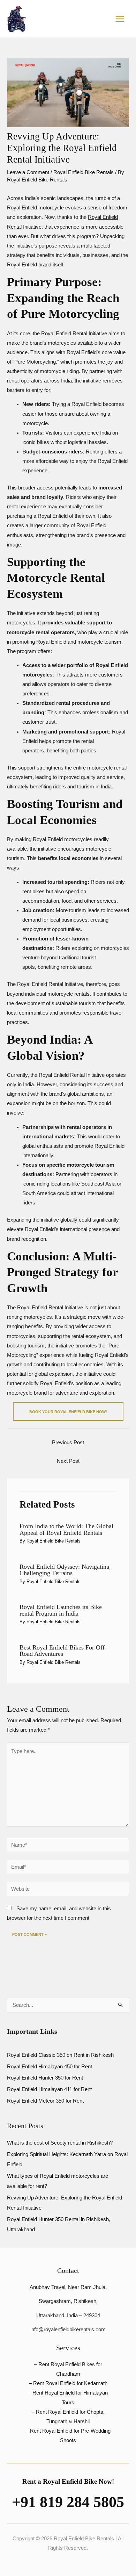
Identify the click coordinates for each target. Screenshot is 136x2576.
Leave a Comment (28, 172)
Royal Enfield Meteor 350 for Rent (45, 2101)
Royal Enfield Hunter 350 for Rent (45, 2078)
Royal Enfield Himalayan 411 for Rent (49, 2089)
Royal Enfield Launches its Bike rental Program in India (61, 1610)
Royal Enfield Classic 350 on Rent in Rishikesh (60, 2055)
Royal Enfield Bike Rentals (84, 172)
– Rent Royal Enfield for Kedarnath (68, 2383)
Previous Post (68, 1443)
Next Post (68, 1461)
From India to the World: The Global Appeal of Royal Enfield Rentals (66, 1529)
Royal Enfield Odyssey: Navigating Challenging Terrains (65, 1570)
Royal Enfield (22, 265)
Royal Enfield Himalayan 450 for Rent (50, 2067)
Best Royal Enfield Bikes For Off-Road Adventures (63, 1651)
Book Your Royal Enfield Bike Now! (68, 1412)
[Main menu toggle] (120, 19)
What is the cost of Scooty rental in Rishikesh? (60, 2143)
